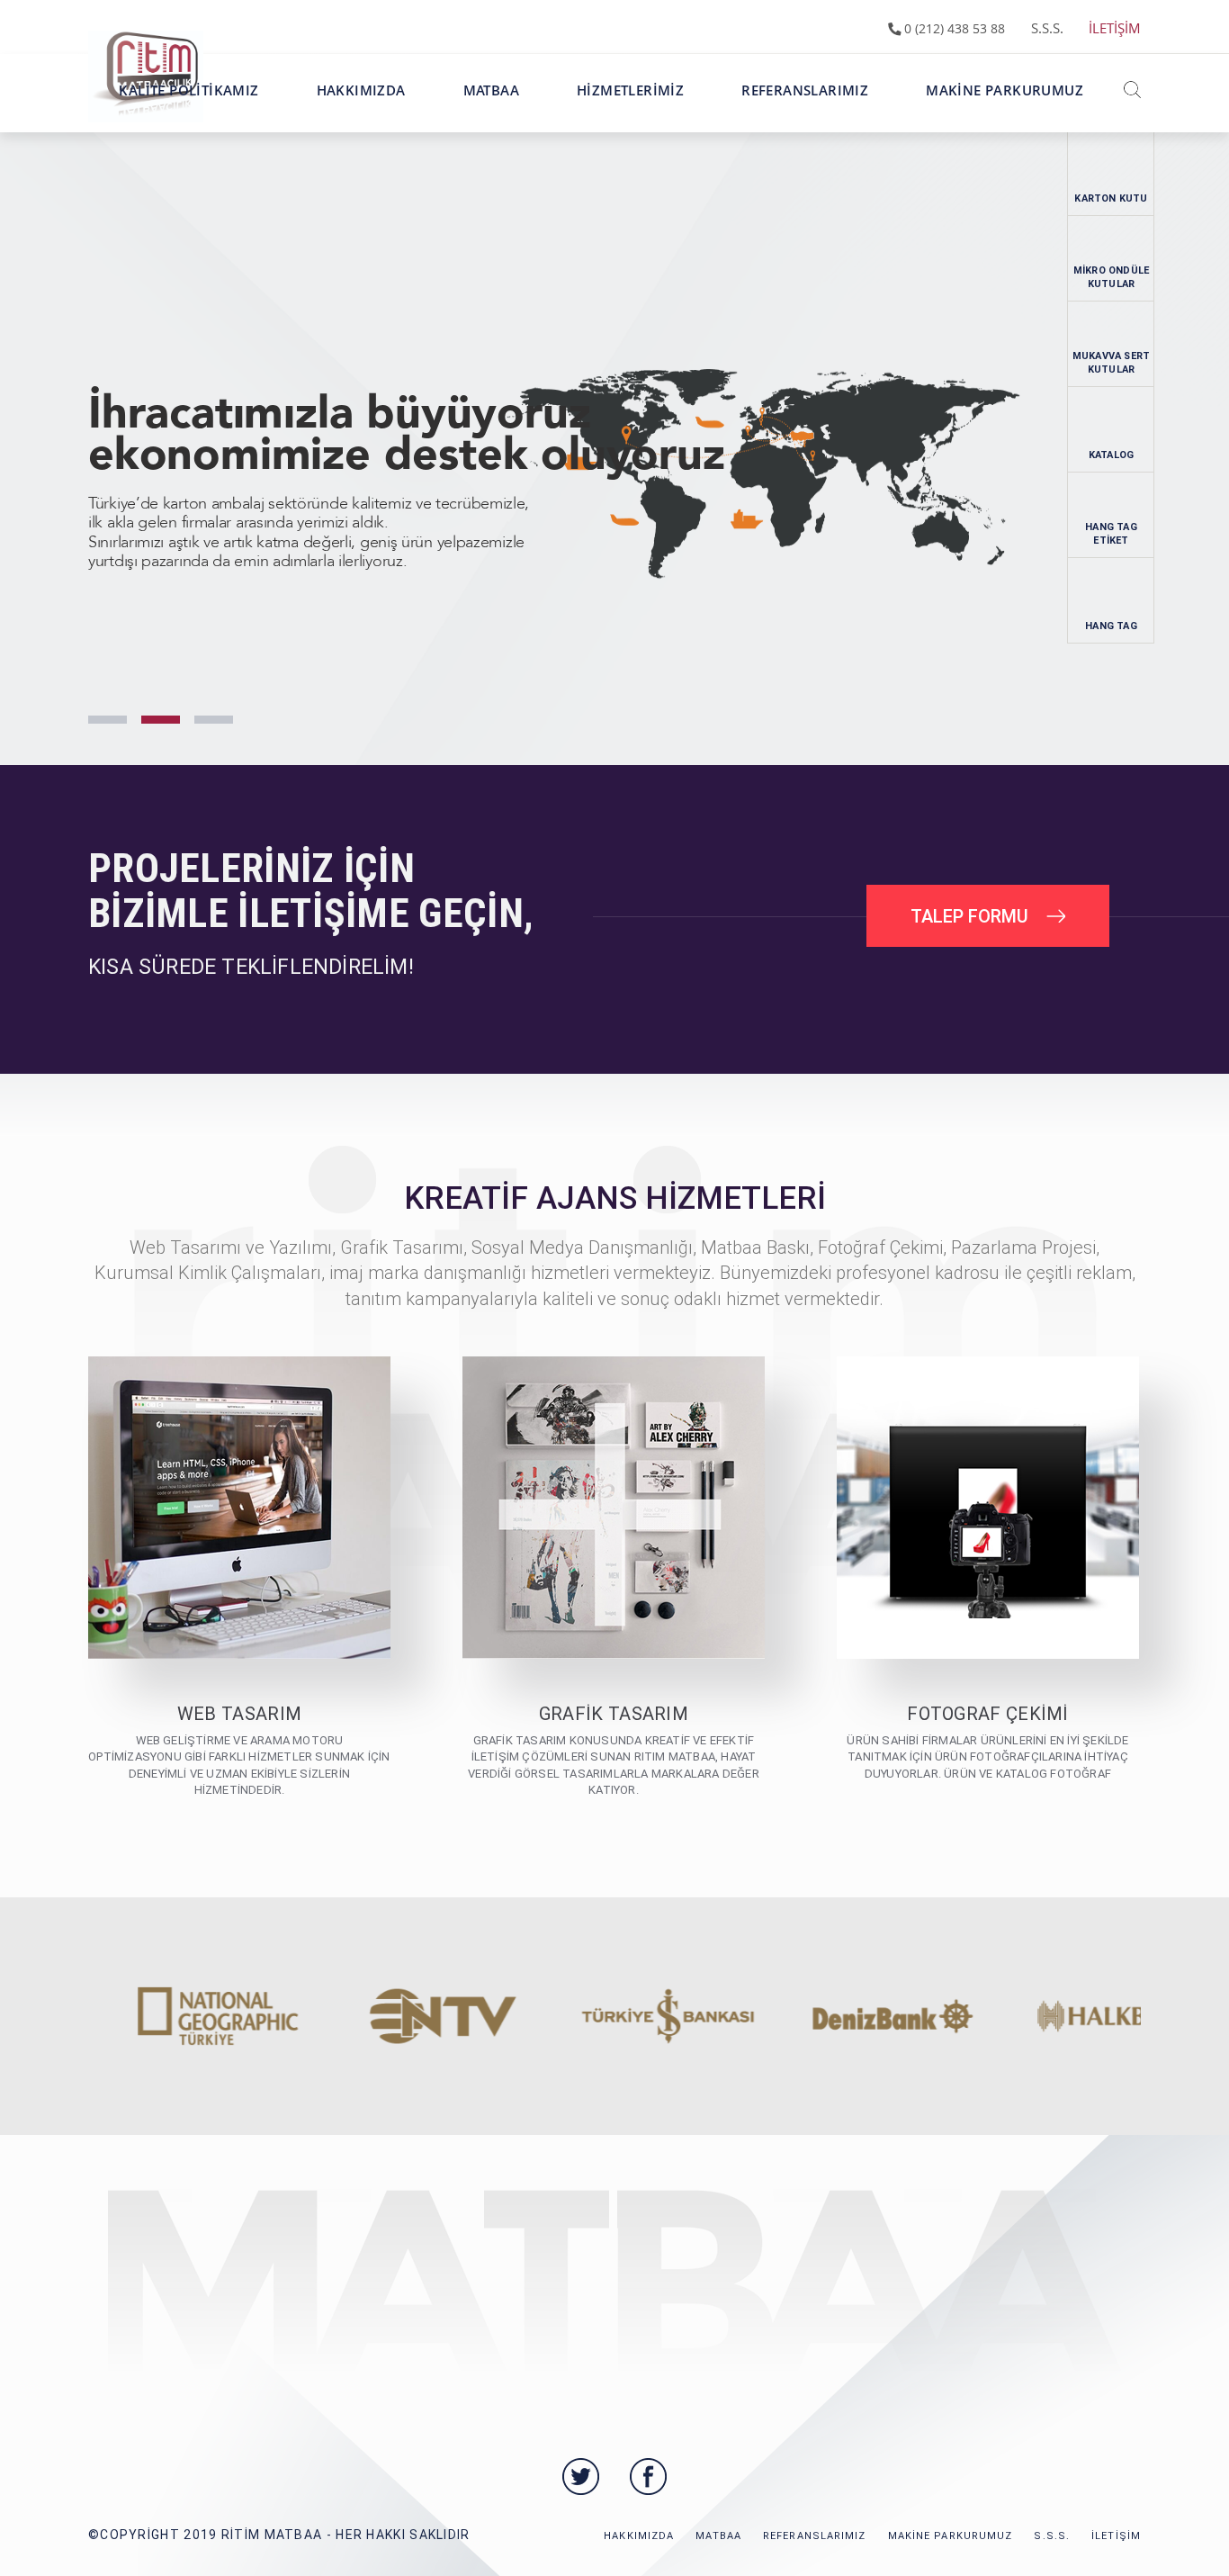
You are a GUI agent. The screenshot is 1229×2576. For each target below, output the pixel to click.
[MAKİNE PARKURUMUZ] (1005, 113)
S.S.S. (1047, 28)
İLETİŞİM (1115, 28)
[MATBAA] (491, 113)
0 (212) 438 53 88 (953, 28)
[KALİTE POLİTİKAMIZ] (188, 113)
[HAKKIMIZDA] (361, 113)
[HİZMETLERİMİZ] (630, 113)
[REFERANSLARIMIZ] (805, 113)
